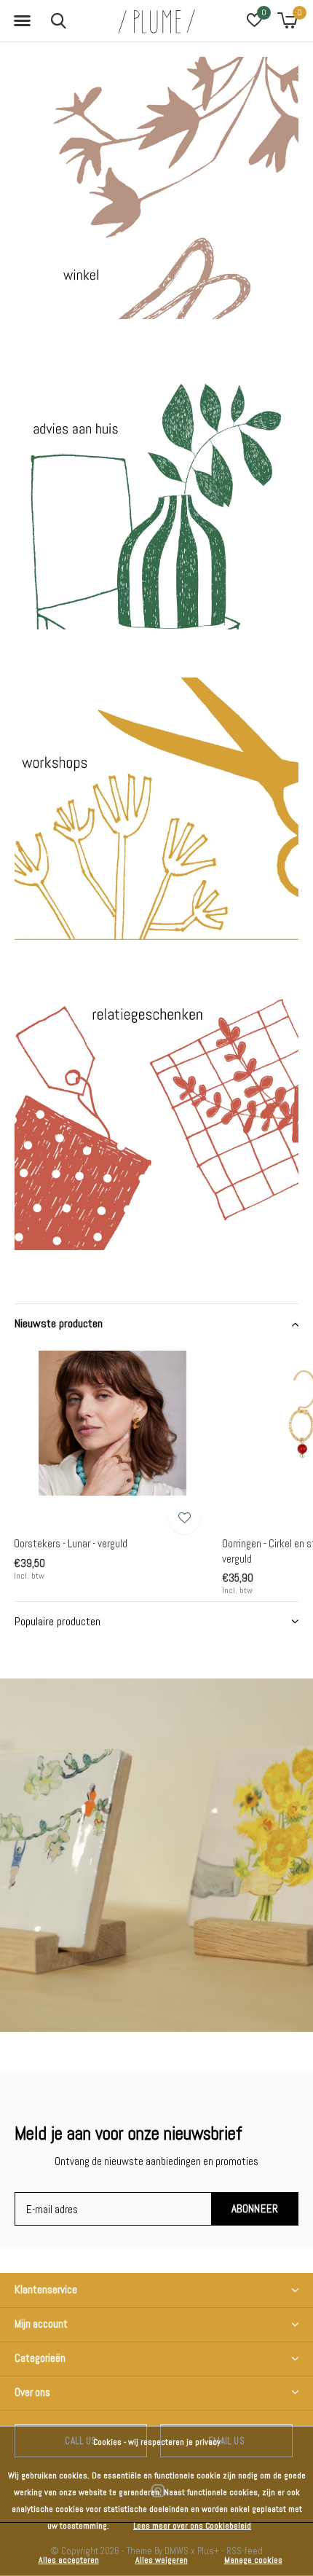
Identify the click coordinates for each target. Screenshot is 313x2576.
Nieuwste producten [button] (59, 1323)
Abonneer (255, 2208)
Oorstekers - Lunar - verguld (71, 1543)
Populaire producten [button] (58, 1621)
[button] (22, 21)
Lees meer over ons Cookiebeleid (192, 2526)
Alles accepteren (69, 2560)
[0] (287, 20)
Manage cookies (253, 2560)
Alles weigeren (162, 2560)
